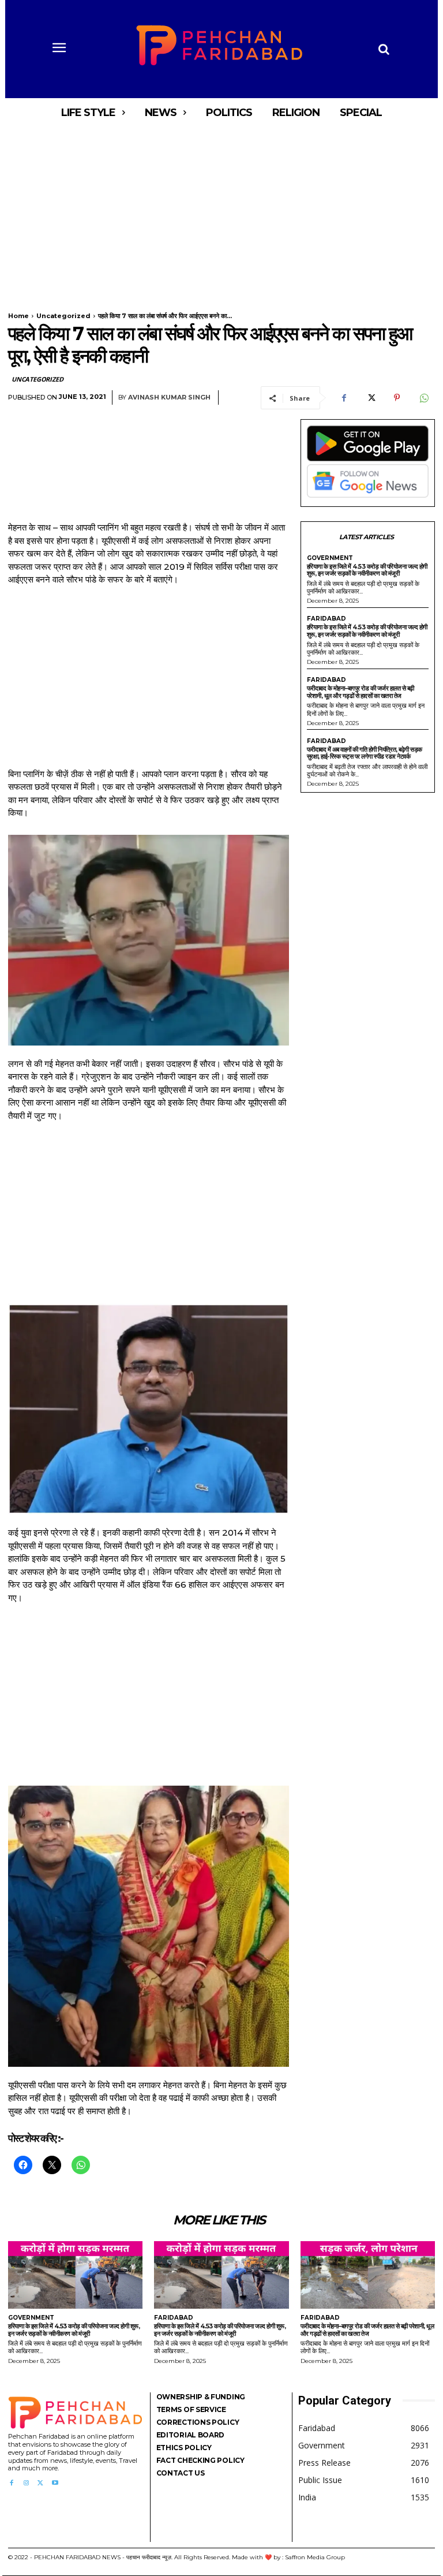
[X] (370, 398)
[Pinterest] (397, 398)
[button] (384, 49)
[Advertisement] (221, 212)
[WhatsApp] (423, 398)
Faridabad (326, 619)
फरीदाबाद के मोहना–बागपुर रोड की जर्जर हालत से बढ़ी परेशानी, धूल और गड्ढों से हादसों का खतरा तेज (361, 692)
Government (330, 558)
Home (18, 316)
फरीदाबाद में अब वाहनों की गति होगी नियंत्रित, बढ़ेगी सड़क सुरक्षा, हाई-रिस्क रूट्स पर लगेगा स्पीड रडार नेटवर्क (365, 753)
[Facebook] (344, 398)
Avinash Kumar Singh (169, 397)
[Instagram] (26, 2483)
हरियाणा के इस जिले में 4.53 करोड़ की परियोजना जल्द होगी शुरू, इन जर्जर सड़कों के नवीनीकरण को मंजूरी (367, 570)
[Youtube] (55, 2483)
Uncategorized (63, 316)
